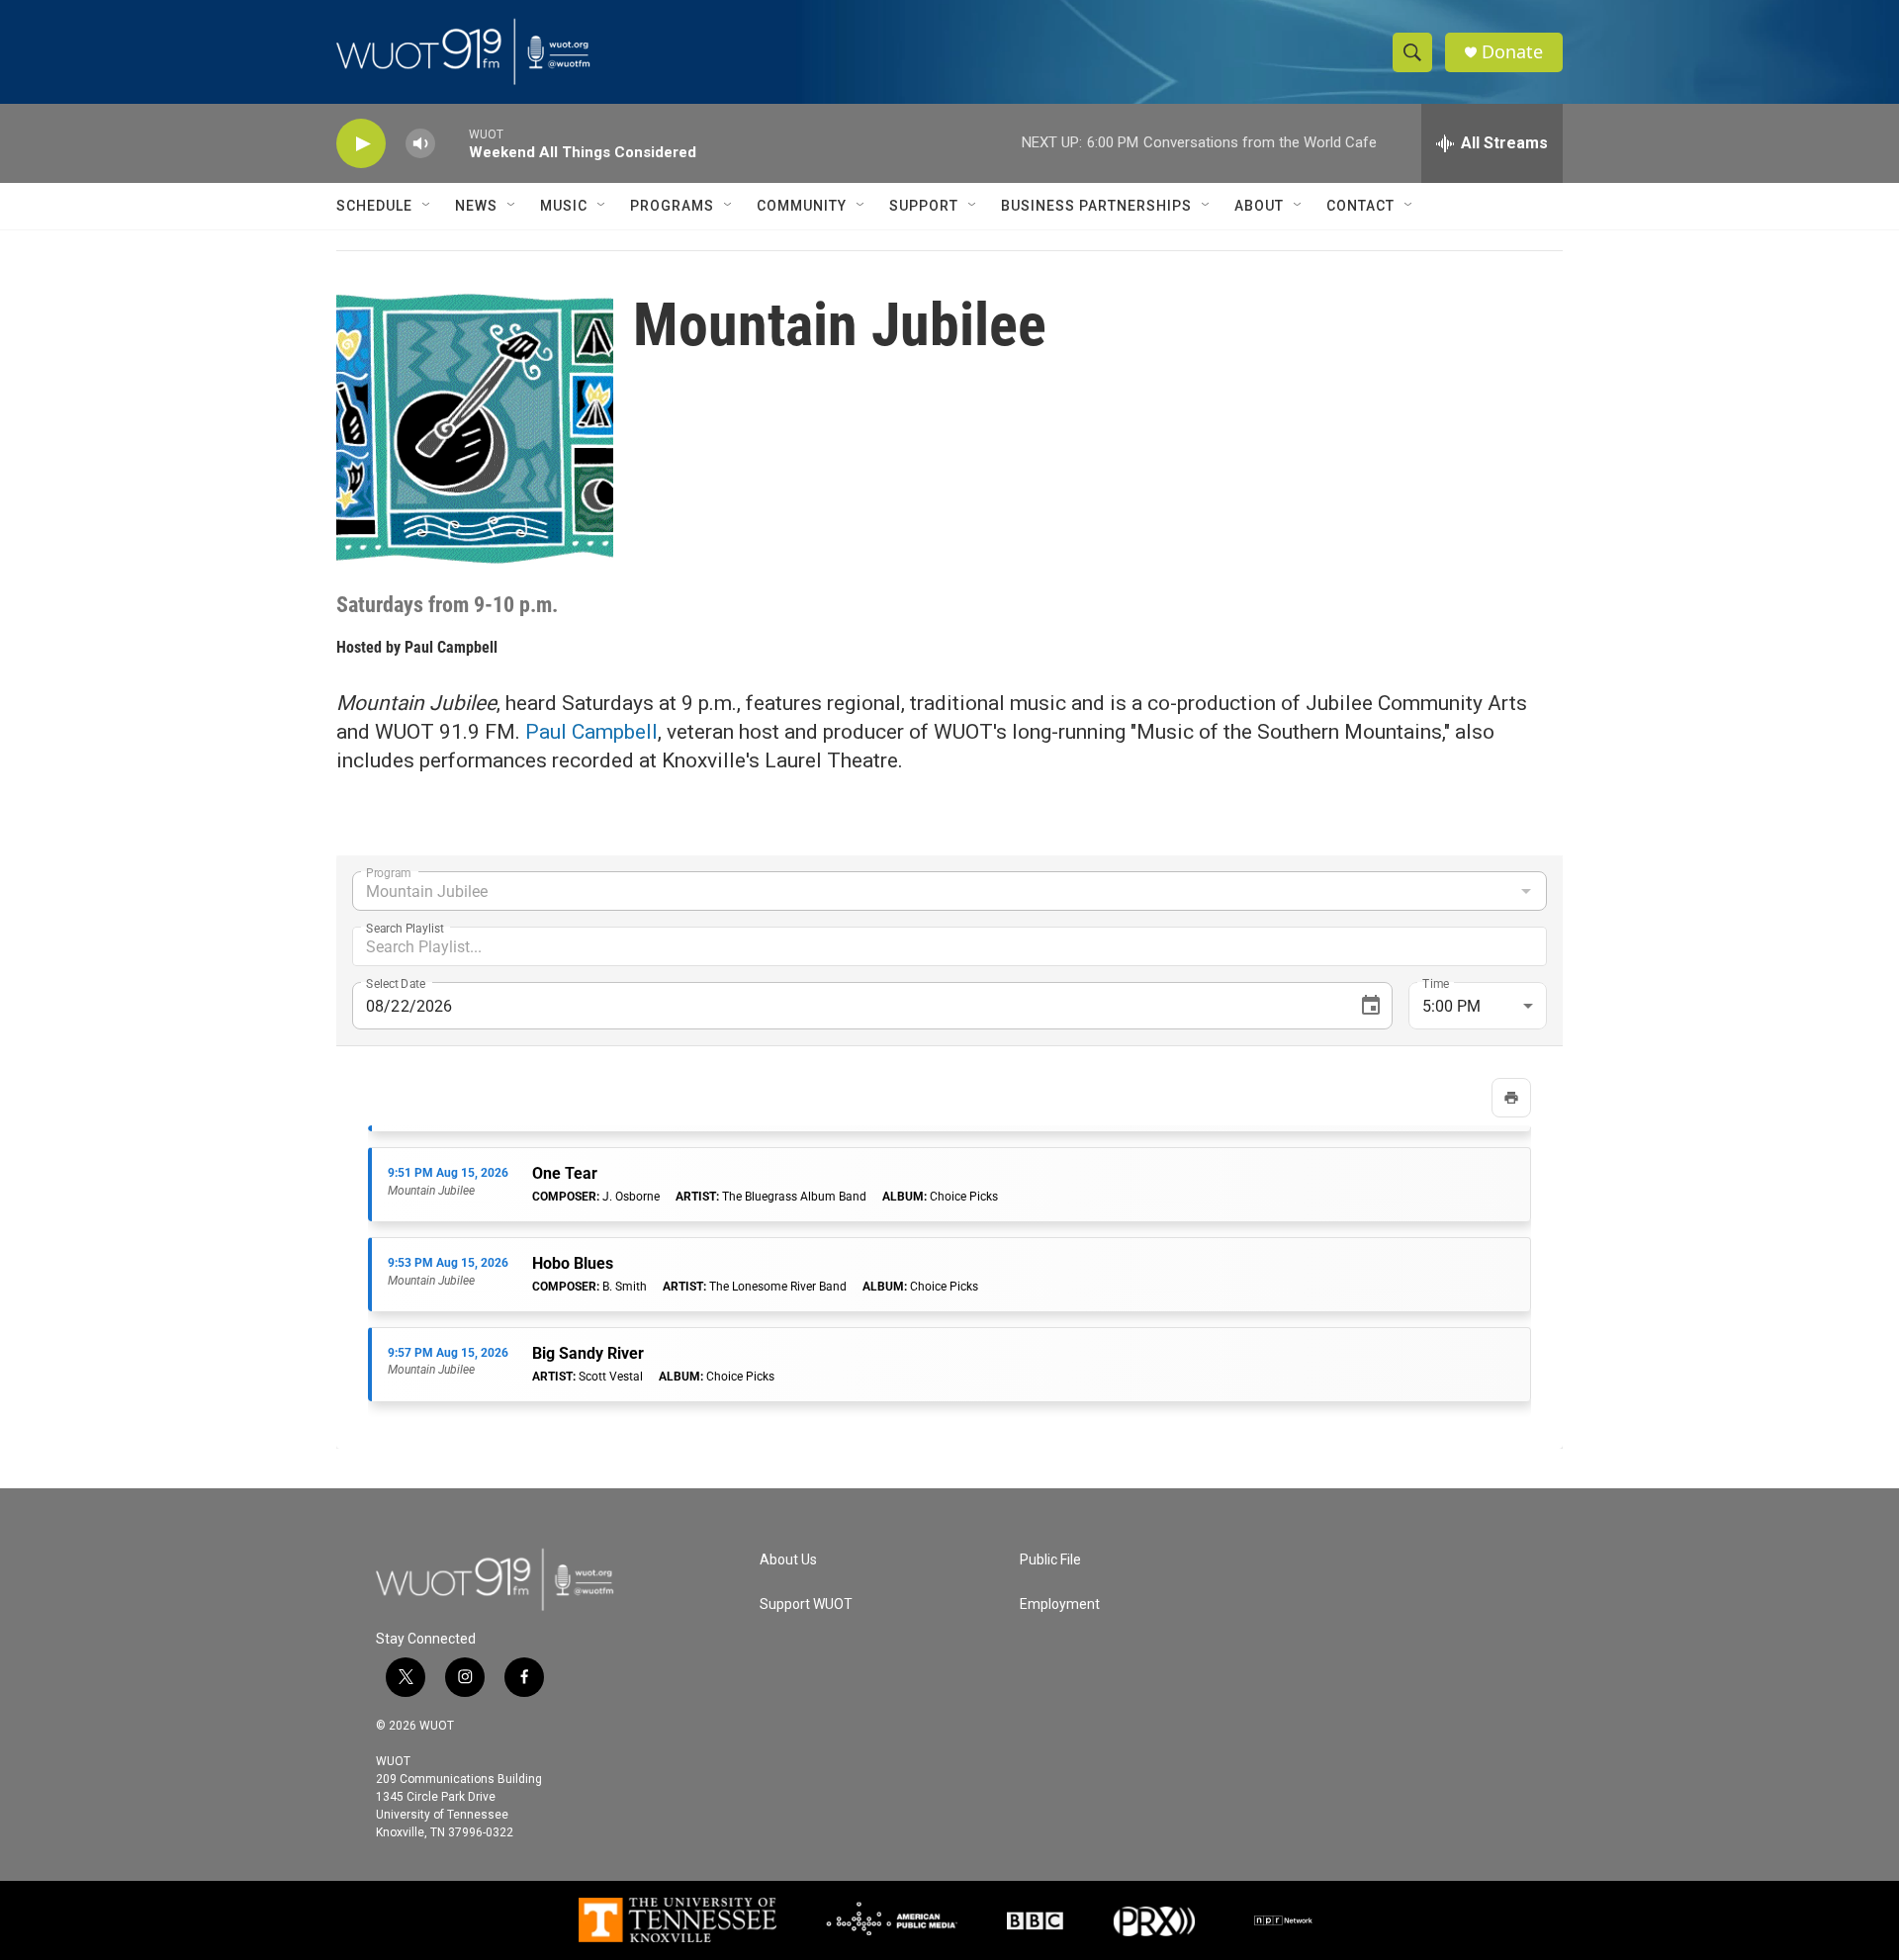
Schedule (374, 206)
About (1259, 206)
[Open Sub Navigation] (427, 206)
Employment (1060, 1604)
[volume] (420, 144)
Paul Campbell (451, 647)
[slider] (452, 143)
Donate (1512, 52)
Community (802, 206)
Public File (1050, 1560)
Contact (1360, 206)
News (476, 206)
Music (564, 206)
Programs (672, 206)
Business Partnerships (1096, 206)
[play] (361, 144)
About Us (788, 1560)
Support (924, 206)
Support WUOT (806, 1604)
